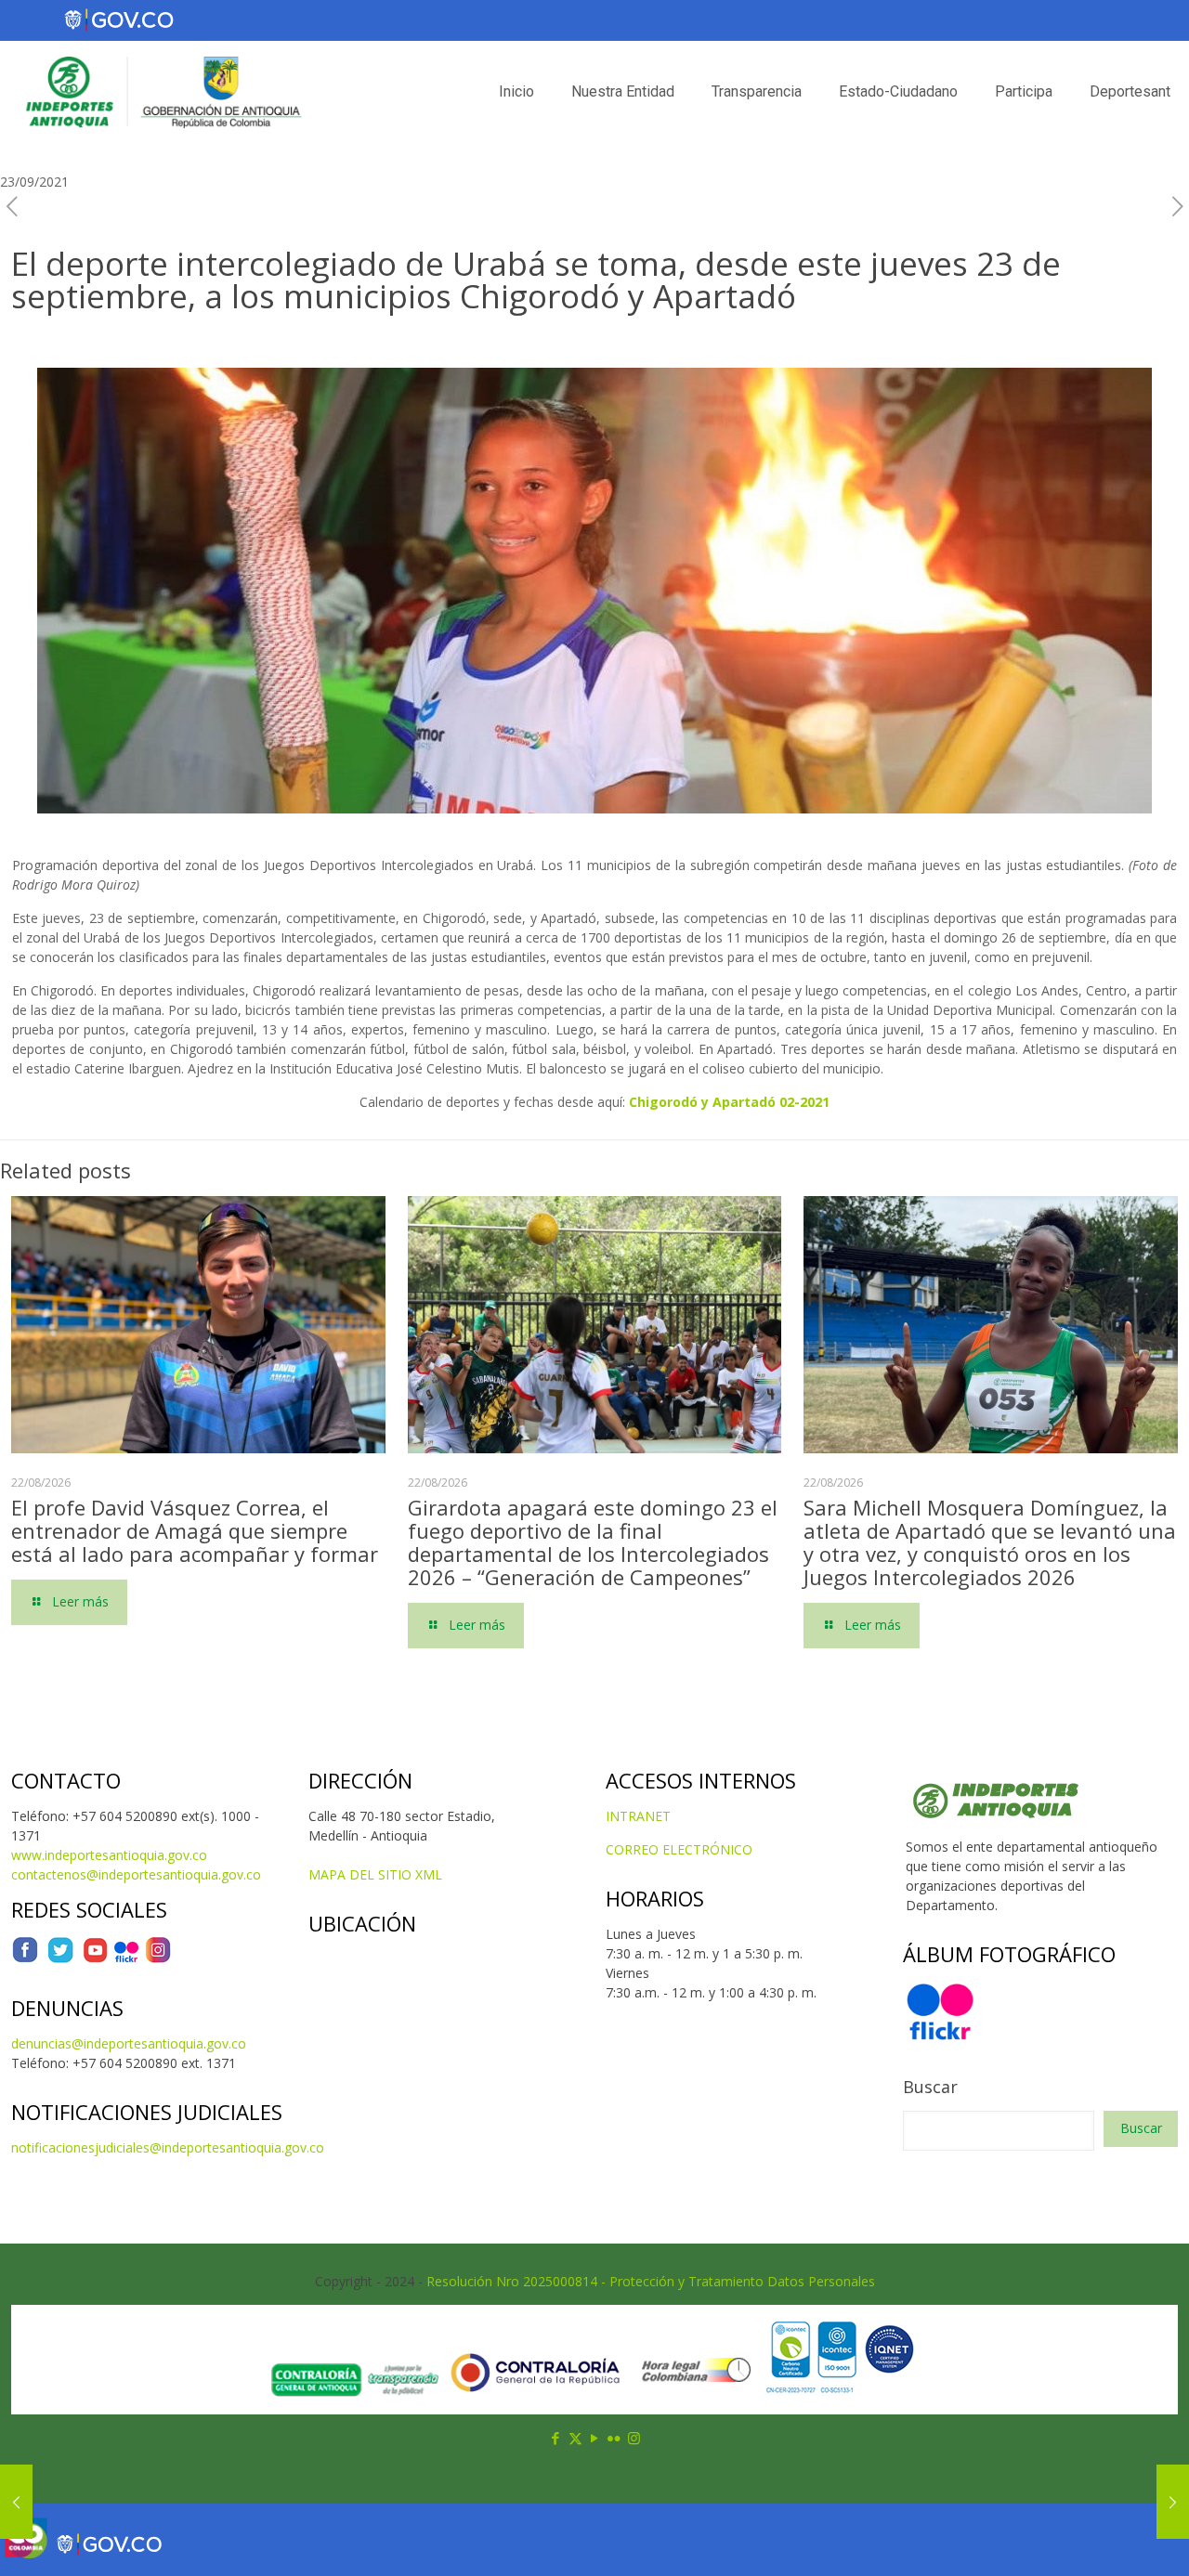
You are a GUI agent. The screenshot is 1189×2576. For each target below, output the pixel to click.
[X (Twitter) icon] (575, 2438)
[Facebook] (25, 1959)
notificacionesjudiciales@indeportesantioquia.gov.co (168, 2147)
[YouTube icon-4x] (95, 1959)
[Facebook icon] (556, 2438)
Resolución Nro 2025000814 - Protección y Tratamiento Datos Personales (651, 2281)
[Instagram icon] (634, 2438)
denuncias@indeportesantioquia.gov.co (129, 2043)
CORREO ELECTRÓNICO (679, 1849)
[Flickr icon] (614, 2438)
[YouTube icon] (595, 2438)
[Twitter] (60, 1959)
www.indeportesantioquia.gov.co (109, 1855)
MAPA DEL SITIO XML (375, 1874)
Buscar (930, 2087)
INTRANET (638, 1816)
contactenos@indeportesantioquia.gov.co (136, 1874)
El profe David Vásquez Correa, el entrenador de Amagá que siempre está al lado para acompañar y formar (195, 1530)
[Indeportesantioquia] (162, 92)
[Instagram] (158, 1959)
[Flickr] (126, 1959)
